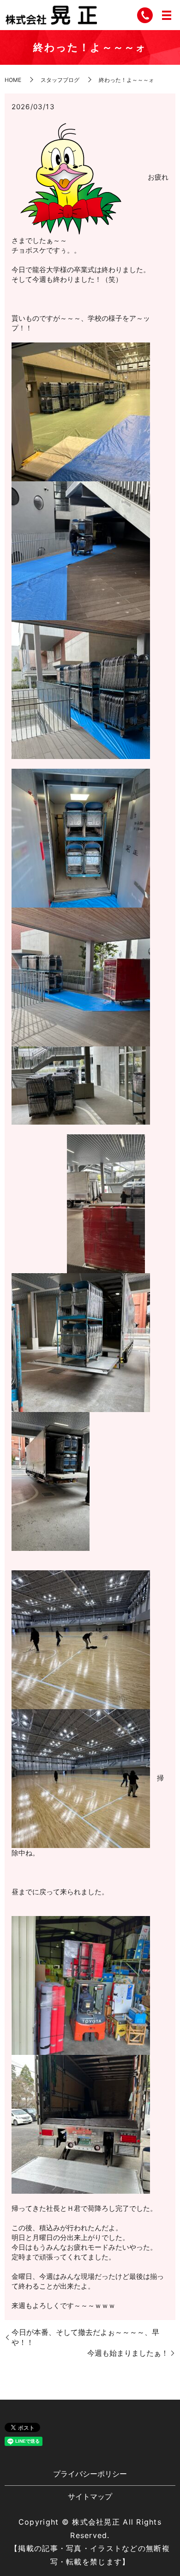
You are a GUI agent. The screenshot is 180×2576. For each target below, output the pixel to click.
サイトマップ (90, 2496)
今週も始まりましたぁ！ (128, 2353)
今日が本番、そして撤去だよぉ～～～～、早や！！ (85, 2337)
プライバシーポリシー (90, 2474)
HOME (13, 80)
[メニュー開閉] (167, 15)
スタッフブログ (60, 80)
